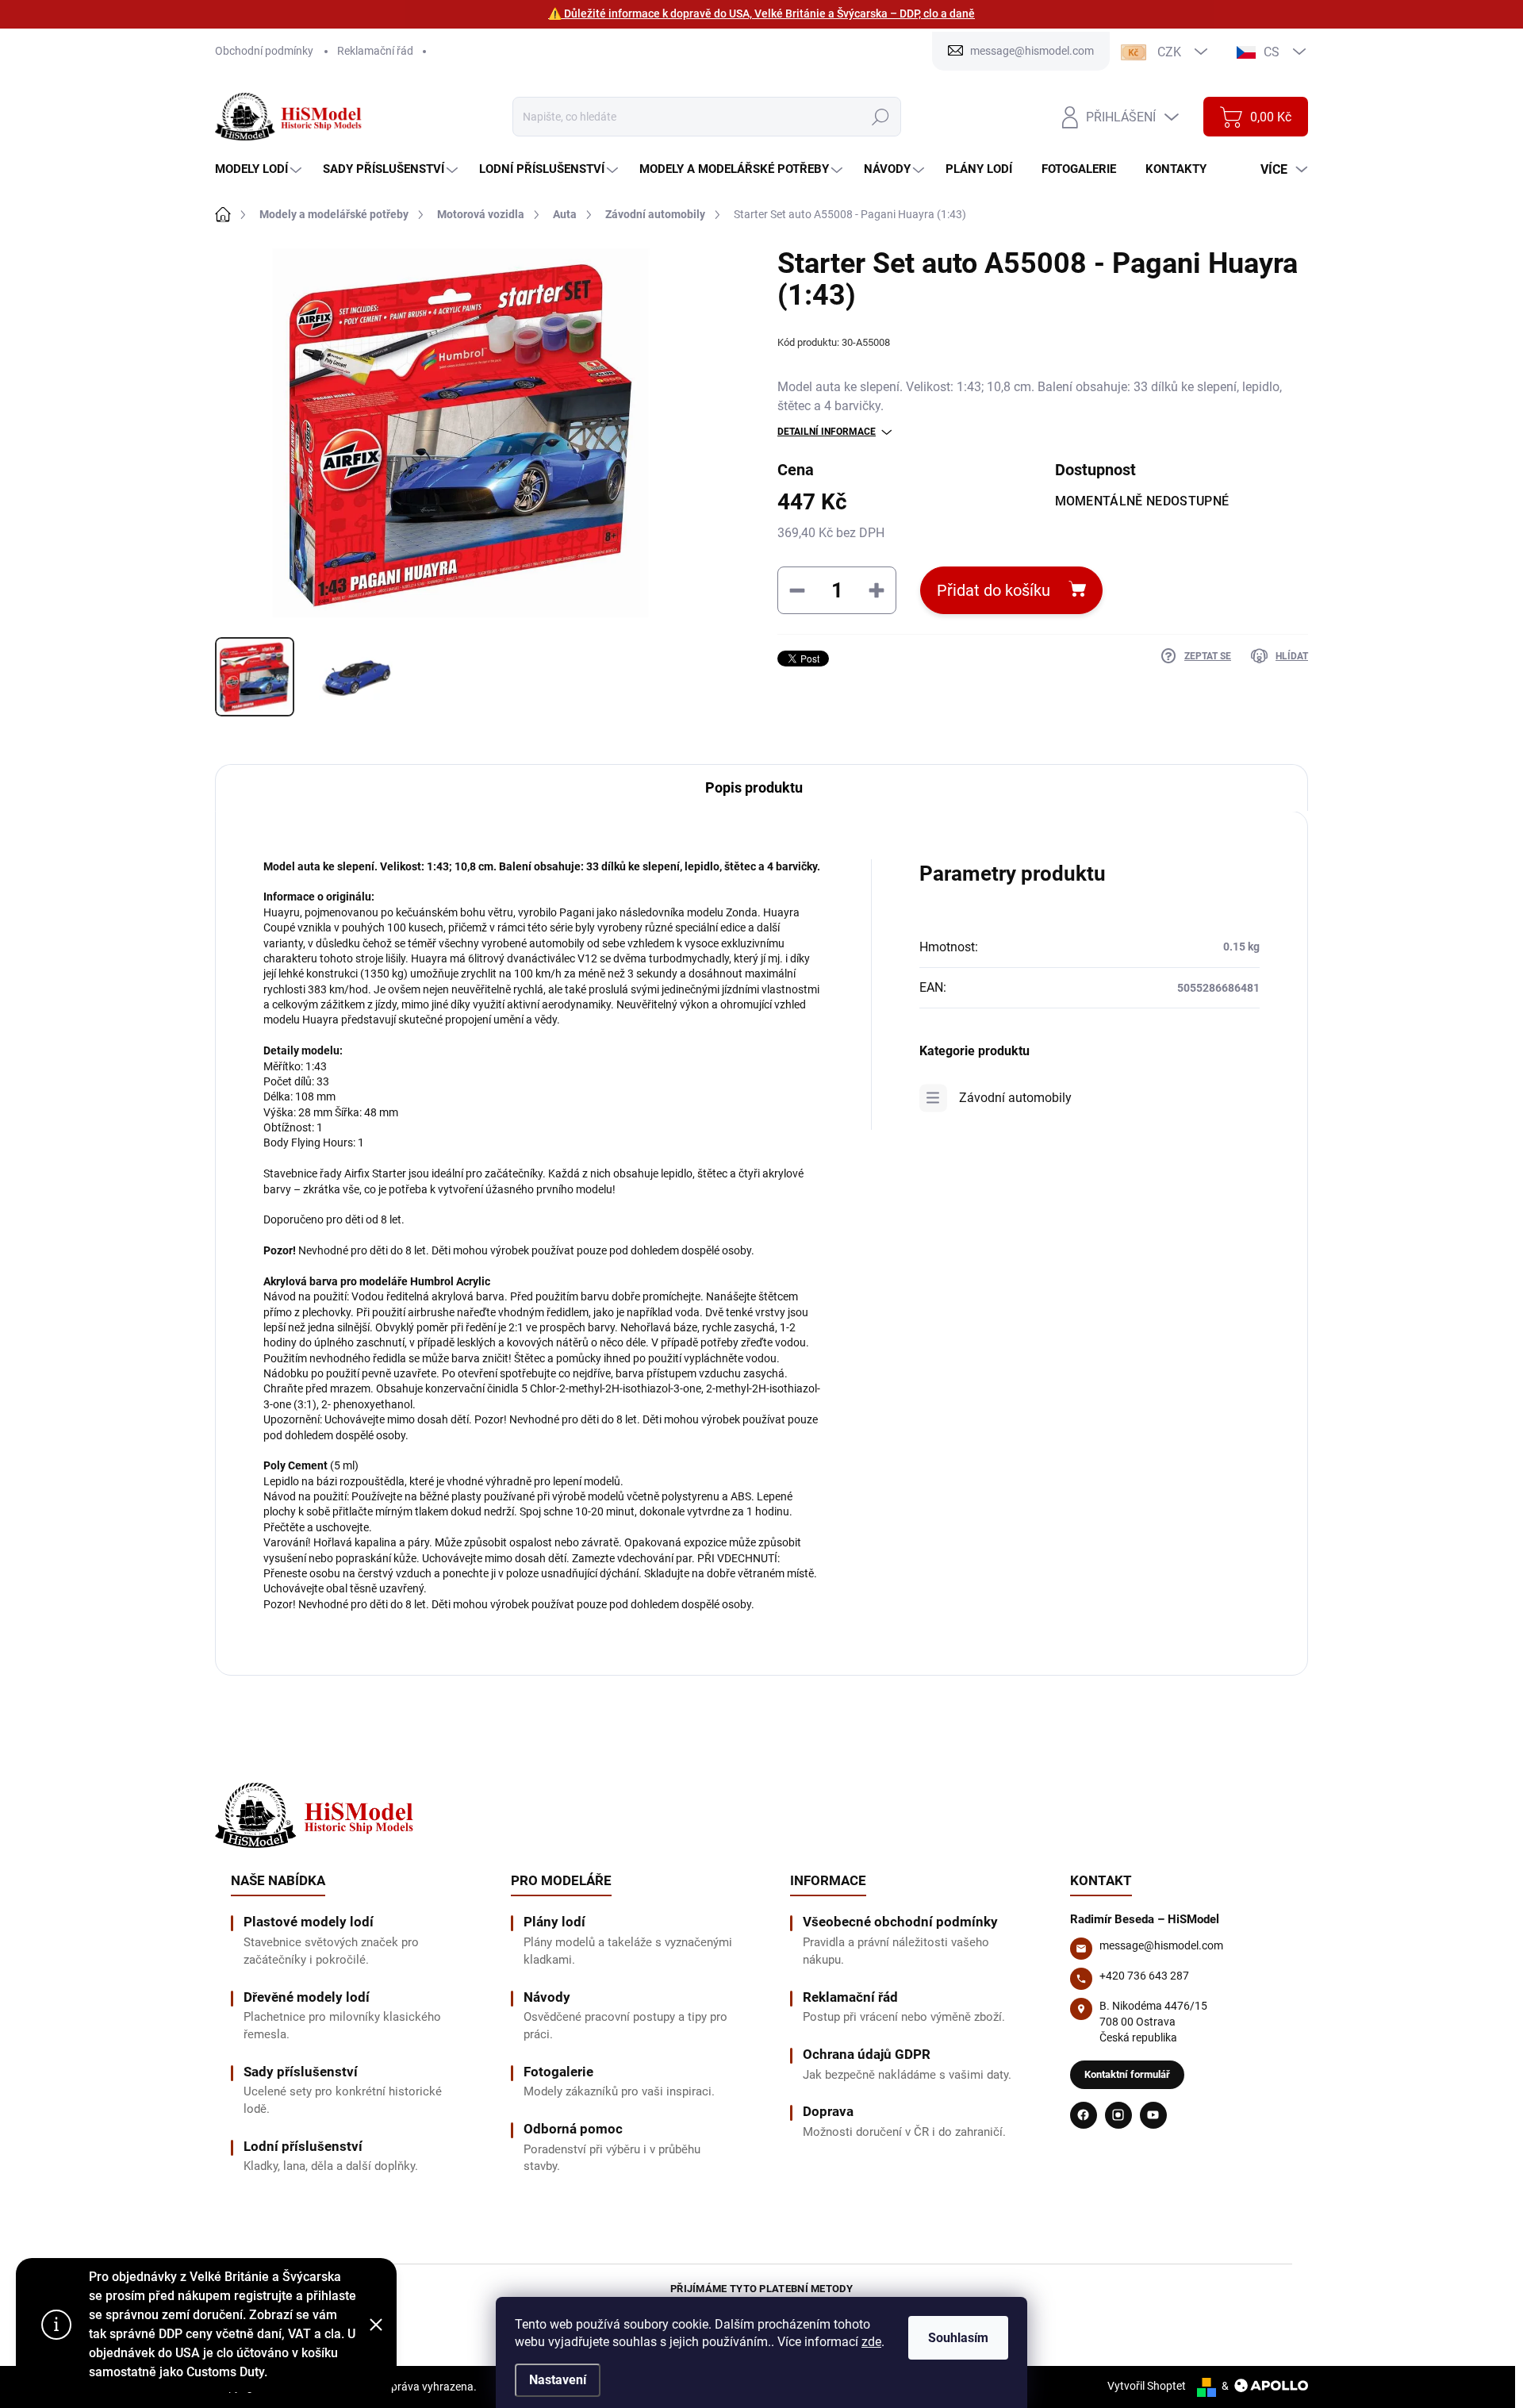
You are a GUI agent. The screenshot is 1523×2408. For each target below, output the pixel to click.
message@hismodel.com (1161, 1945)
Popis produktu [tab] (754, 787)
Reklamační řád (375, 51)
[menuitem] (260, 169)
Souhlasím (958, 2338)
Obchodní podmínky (264, 51)
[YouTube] (1153, 2115)
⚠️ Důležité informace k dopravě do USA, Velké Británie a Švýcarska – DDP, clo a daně (761, 13)
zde (871, 2342)
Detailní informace (827, 432)
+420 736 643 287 (1144, 1976)
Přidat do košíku (994, 590)
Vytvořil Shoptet (1147, 2386)
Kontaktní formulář (1127, 2074)
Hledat (880, 117)
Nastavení (558, 2380)
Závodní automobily (1015, 1098)
